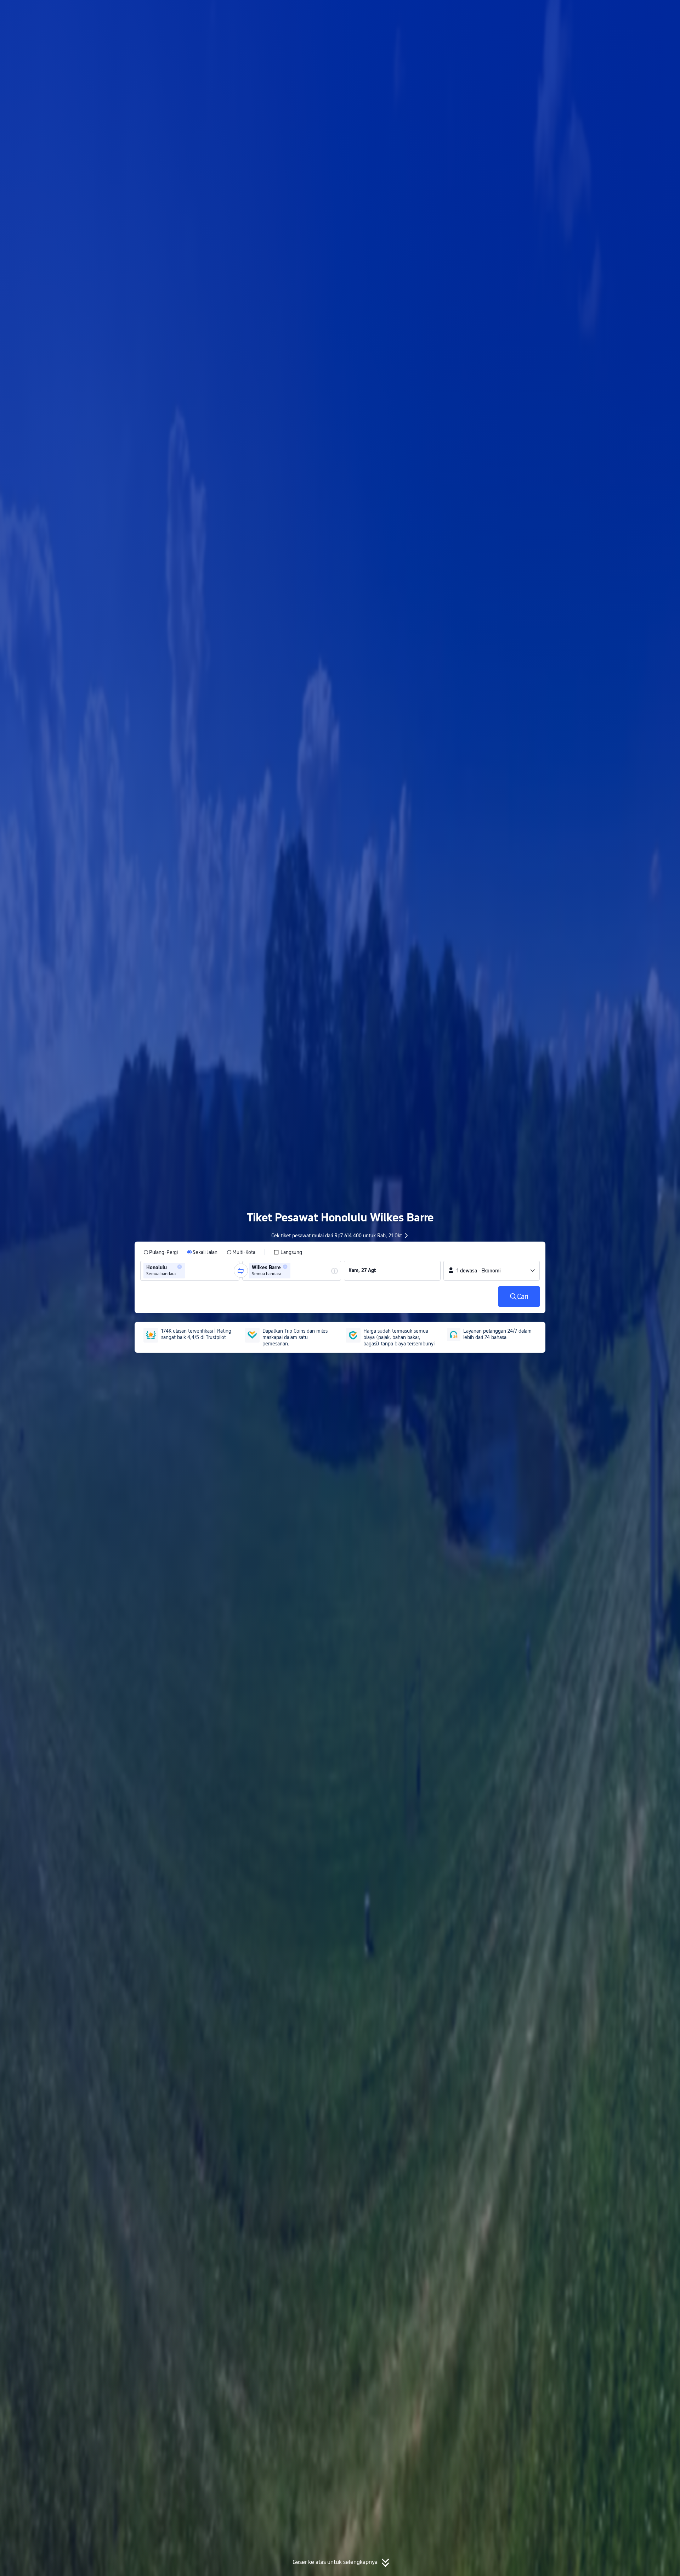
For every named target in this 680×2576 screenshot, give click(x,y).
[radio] (161, 1252)
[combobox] (189, 1271)
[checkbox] (288, 1252)
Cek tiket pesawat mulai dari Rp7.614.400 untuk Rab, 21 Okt (337, 1236)
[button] (617, 12)
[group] (190, 1271)
